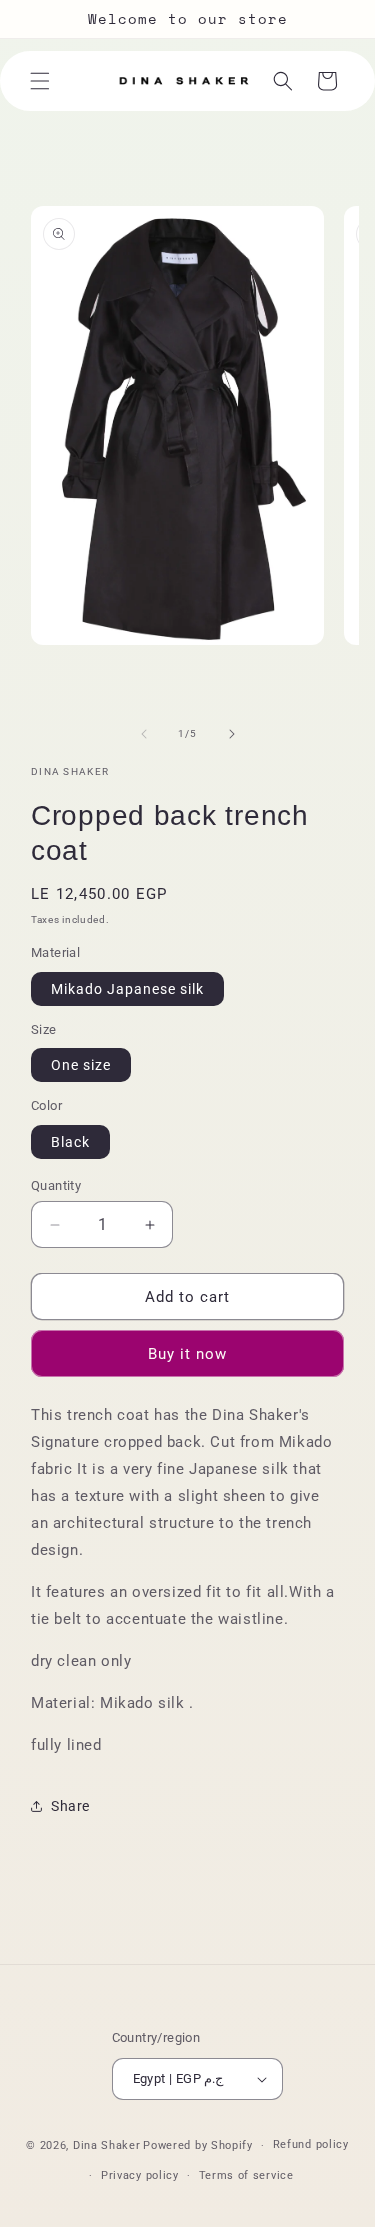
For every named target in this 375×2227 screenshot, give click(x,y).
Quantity (56, 1185)
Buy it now (187, 1354)
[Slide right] (232, 734)
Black (70, 1142)
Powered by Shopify (198, 2145)
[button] (40, 81)
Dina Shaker (107, 2145)
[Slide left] (144, 734)
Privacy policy (140, 2175)
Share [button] (70, 1806)
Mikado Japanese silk (127, 989)
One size (81, 1065)
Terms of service (246, 2175)
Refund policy (311, 2144)
